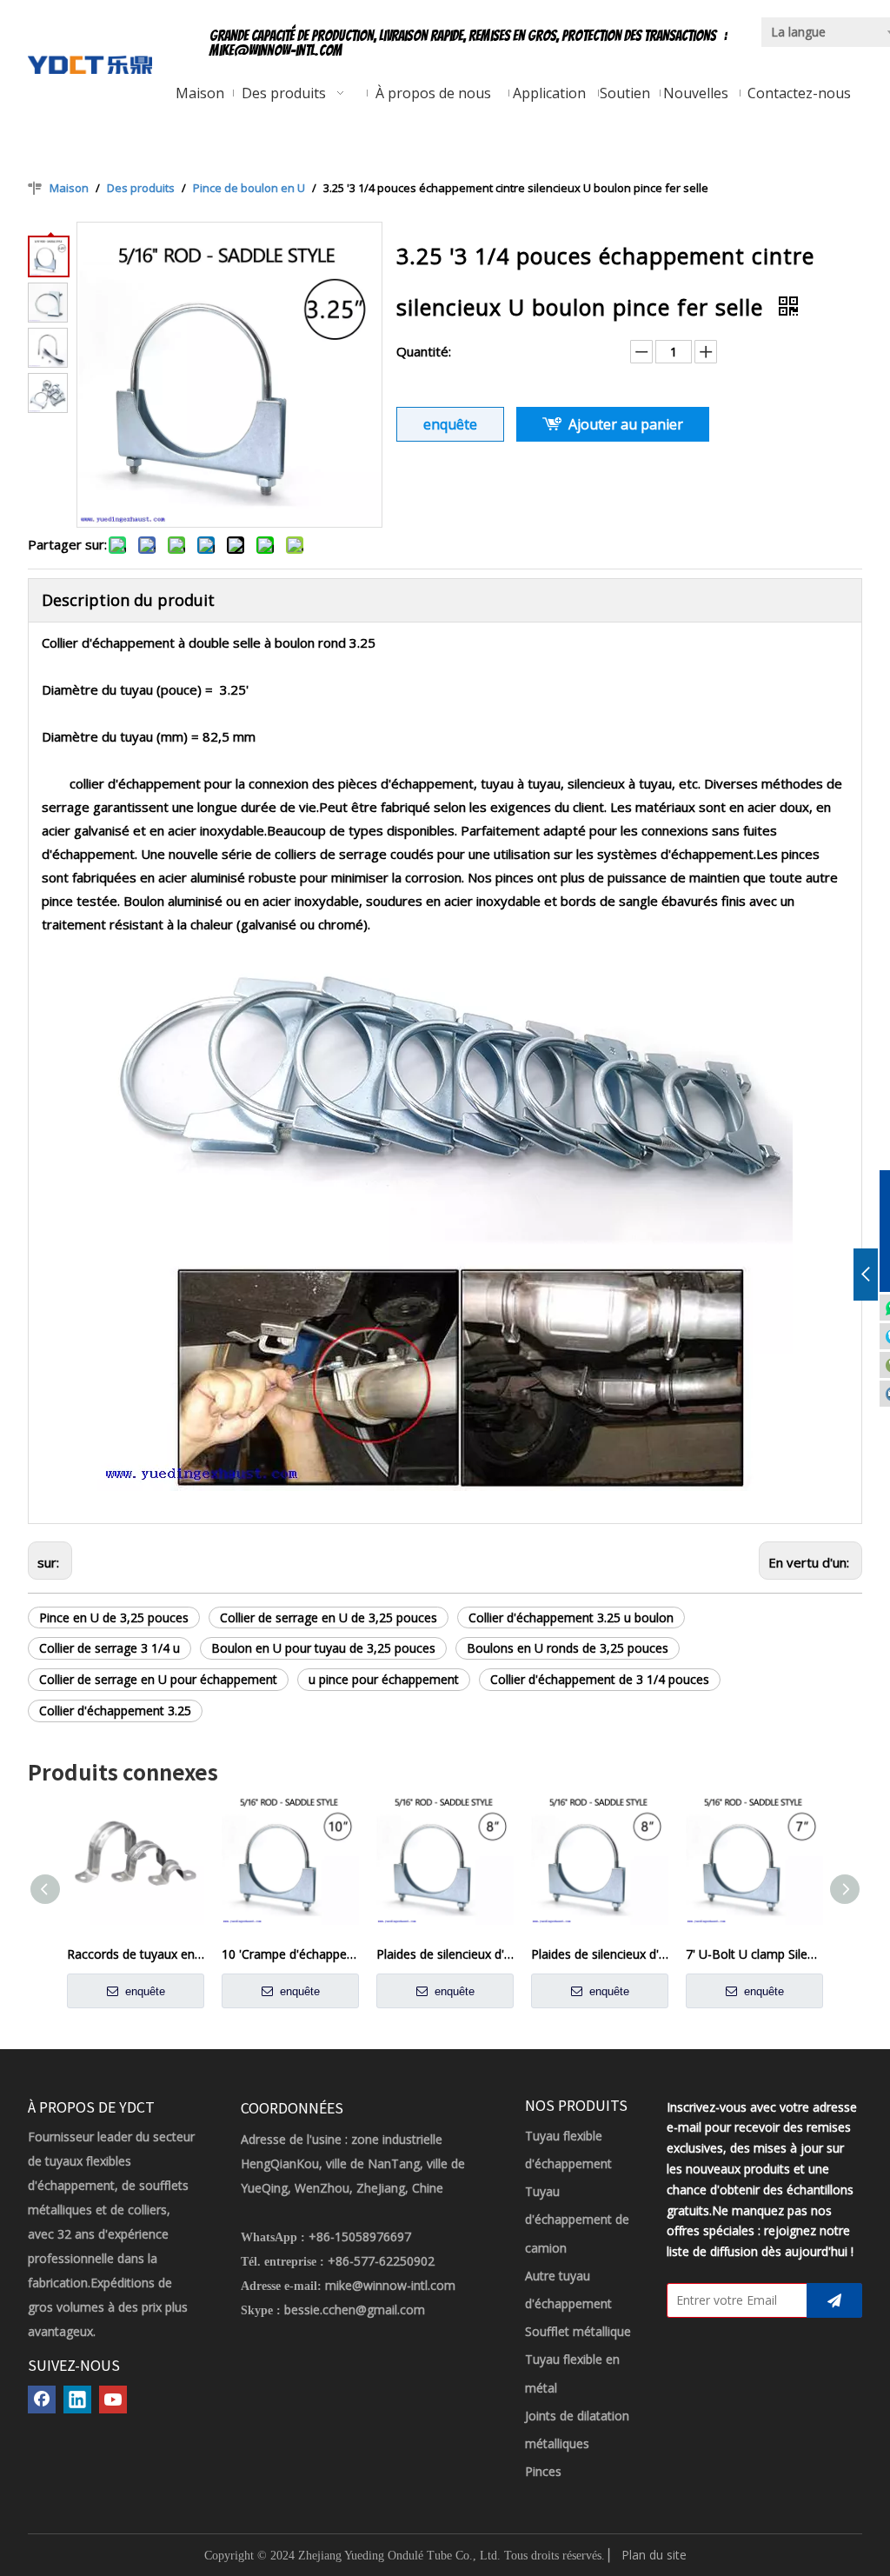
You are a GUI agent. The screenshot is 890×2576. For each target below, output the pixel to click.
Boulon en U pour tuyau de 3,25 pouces (323, 1648)
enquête (450, 424)
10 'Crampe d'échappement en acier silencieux (290, 1954)
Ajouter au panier (626, 424)
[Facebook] (42, 2400)
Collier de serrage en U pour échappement (158, 1679)
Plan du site (654, 2555)
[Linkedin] (77, 2400)
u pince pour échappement (384, 1679)
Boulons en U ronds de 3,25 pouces (568, 1648)
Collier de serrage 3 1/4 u (110, 1648)
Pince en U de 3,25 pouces (114, 1617)
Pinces (543, 2471)
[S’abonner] (834, 2300)
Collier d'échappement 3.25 (115, 1711)
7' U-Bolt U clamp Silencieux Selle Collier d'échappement (754, 1954)
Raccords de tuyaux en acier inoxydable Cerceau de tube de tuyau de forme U (136, 1954)
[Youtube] (113, 2400)
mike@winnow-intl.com (276, 50)
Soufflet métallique (578, 2331)
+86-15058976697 (360, 2237)
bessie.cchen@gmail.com (355, 2310)
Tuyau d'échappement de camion (577, 2219)
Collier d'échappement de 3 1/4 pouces (600, 1679)
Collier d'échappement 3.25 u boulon (571, 1617)
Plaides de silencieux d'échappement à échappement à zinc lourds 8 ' (445, 1954)
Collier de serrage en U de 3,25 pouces (329, 1617)
